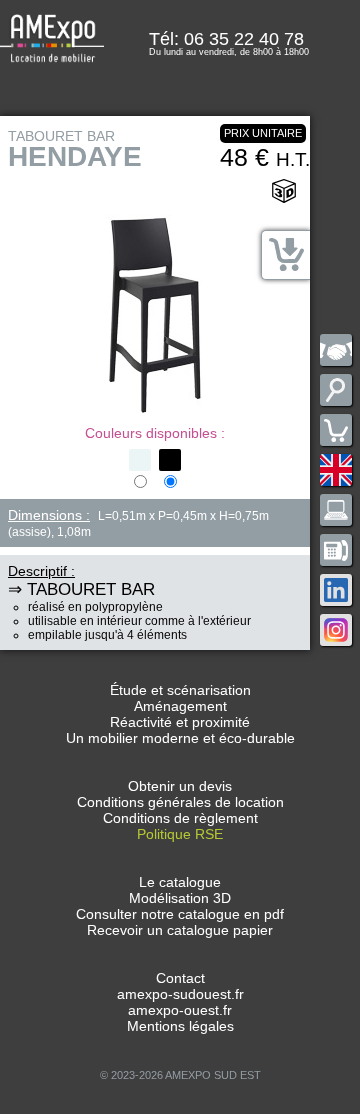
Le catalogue (180, 882)
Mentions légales (180, 1026)
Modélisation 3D (180, 898)
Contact (180, 978)
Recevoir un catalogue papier (180, 930)
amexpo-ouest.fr (180, 1010)
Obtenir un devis (180, 786)
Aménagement (180, 706)
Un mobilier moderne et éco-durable (180, 738)
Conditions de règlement (180, 818)
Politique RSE (180, 834)
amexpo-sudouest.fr (180, 994)
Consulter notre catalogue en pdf (180, 914)
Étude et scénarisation (180, 690)
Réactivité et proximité (180, 722)
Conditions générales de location (180, 802)
